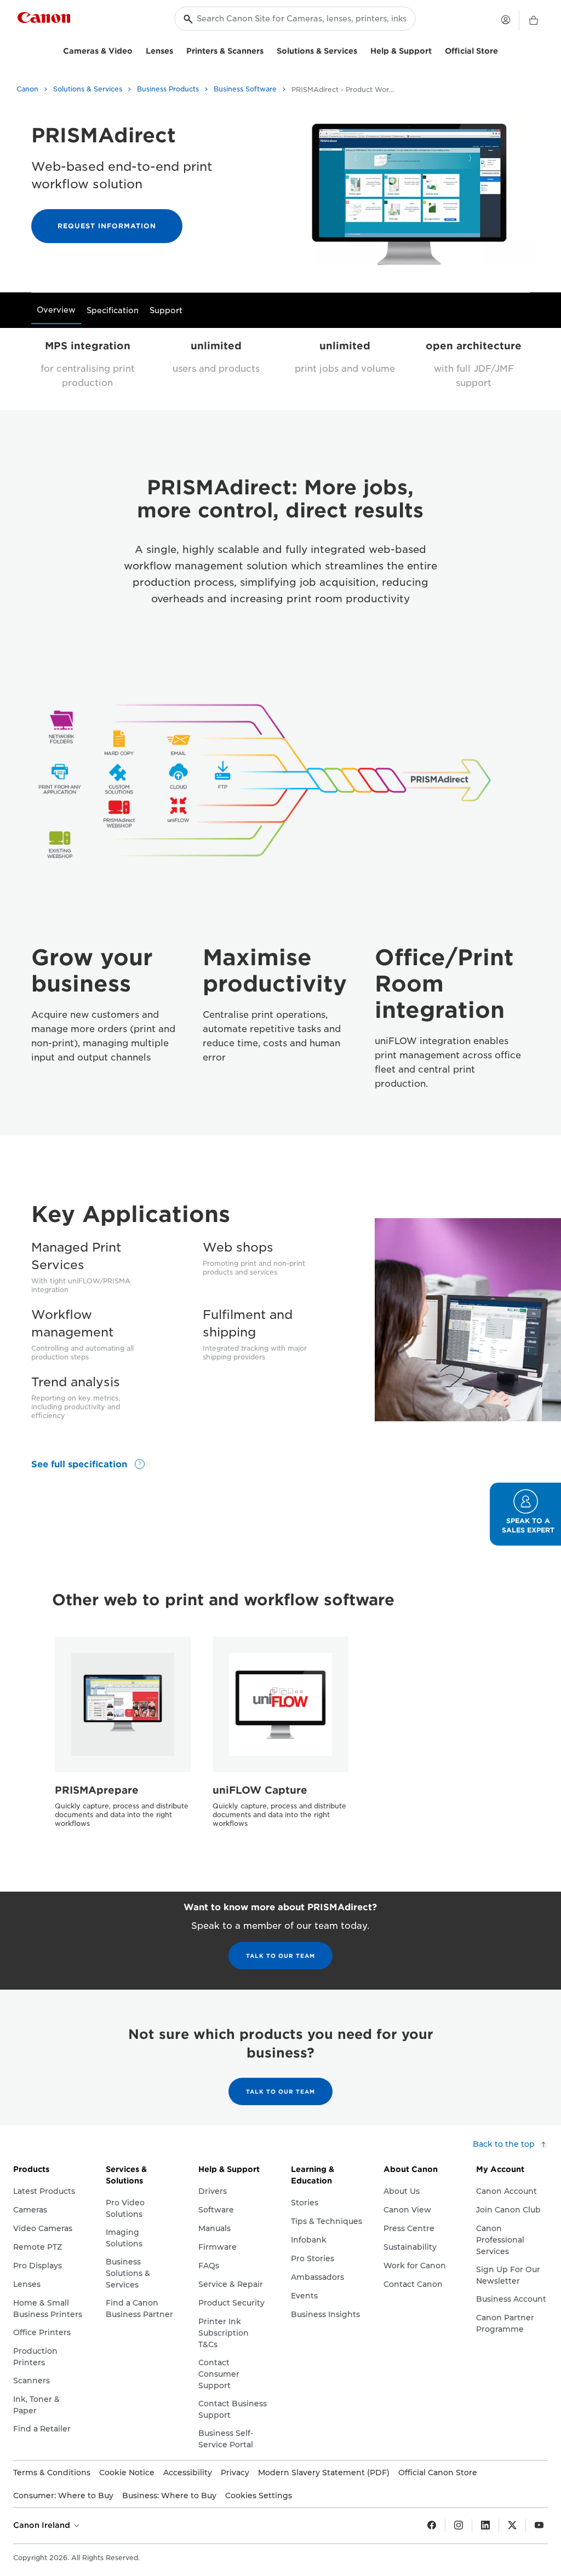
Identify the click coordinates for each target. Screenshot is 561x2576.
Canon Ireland (43, 2525)
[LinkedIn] (485, 2526)
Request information (107, 226)
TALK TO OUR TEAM (280, 1956)
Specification (113, 310)
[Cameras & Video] (137, 50)
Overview (56, 310)
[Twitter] (512, 2526)
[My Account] (506, 20)
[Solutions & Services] (362, 50)
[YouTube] (539, 2526)
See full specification (81, 1464)
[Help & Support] (436, 50)
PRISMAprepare (97, 1790)
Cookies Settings (259, 2496)
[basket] (534, 21)
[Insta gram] (459, 2526)
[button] (525, 1514)
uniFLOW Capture (260, 1790)
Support (166, 310)
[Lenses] (178, 50)
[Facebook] (432, 2526)
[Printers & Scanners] (268, 50)
